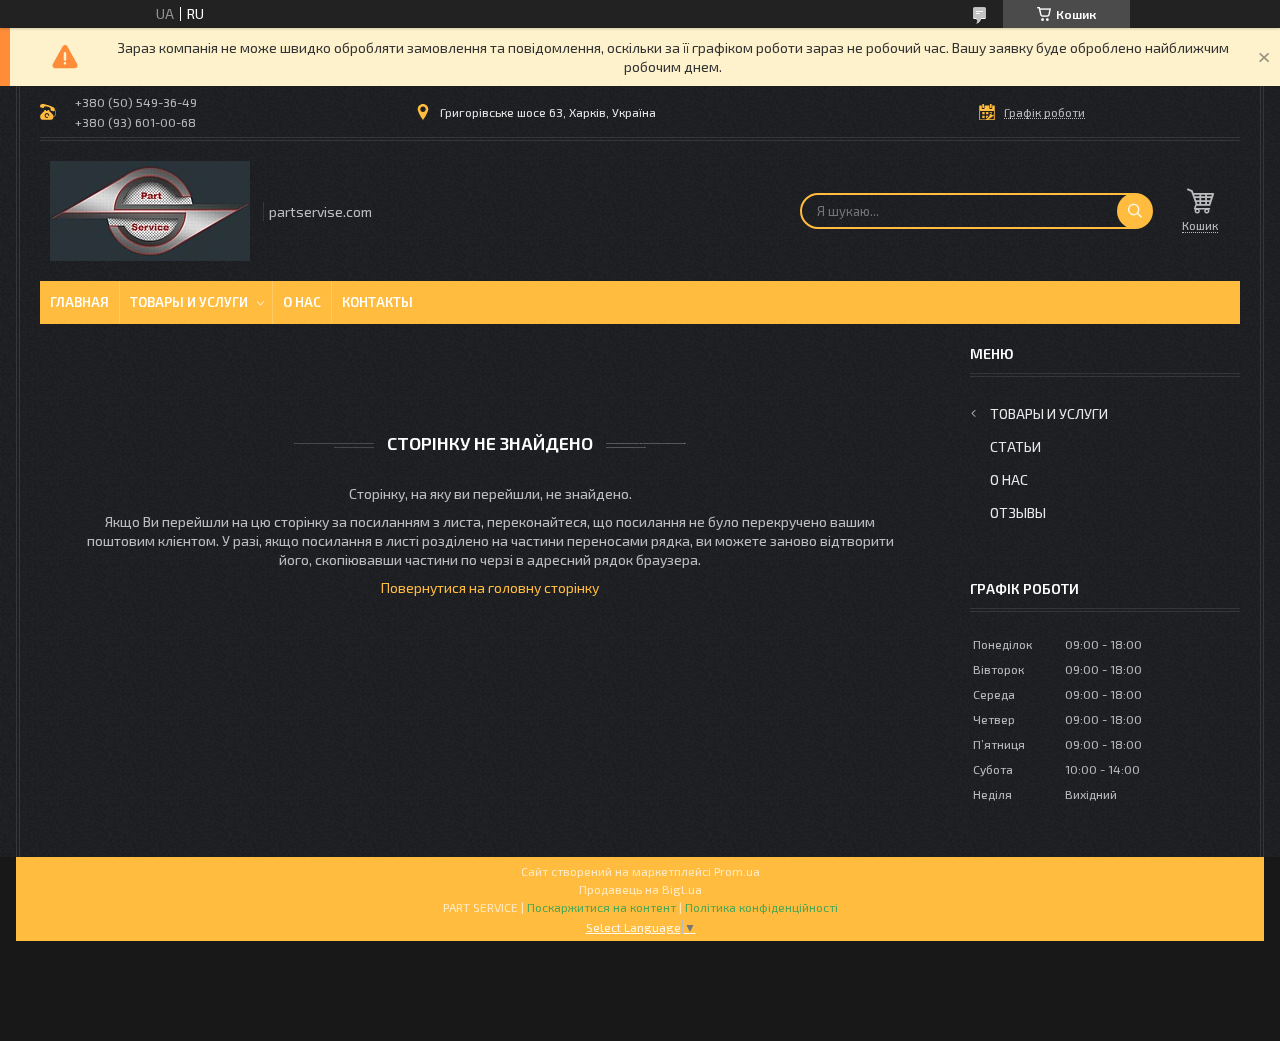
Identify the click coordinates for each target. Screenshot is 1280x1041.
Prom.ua (737, 871)
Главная (79, 302)
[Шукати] (1135, 211)
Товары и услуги (189, 302)
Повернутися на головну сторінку (490, 587)
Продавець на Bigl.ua (640, 889)
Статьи (1015, 446)
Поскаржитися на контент (601, 907)
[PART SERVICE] (150, 211)
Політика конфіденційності (761, 907)
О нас (302, 302)
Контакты (377, 302)
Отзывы (1018, 512)
